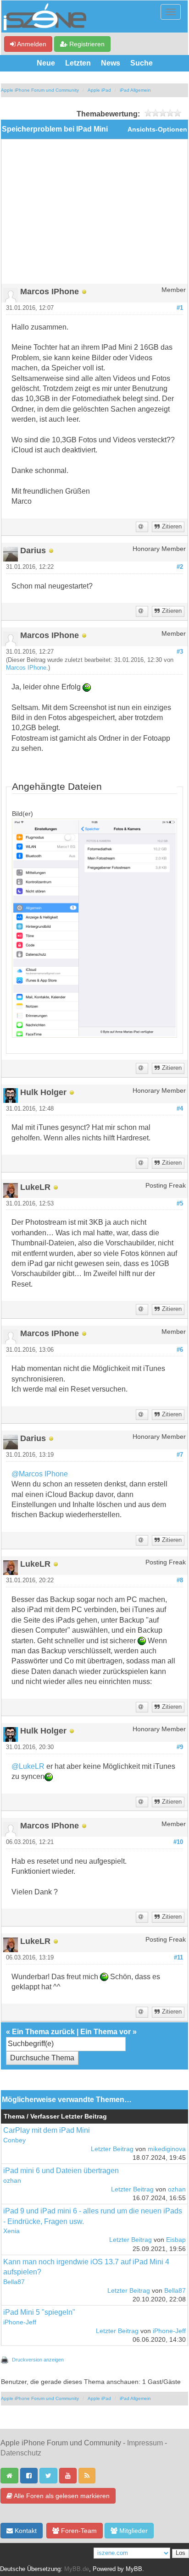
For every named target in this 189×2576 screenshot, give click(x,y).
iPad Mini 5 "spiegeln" (39, 2312)
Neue (46, 63)
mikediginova (167, 2149)
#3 (180, 652)
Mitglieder (133, 2531)
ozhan (12, 2181)
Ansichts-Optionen (157, 129)
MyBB (134, 2569)
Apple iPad (99, 90)
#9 (180, 1747)
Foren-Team (78, 2531)
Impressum (145, 2443)
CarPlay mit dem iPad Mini (47, 2130)
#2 (180, 567)
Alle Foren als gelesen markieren (61, 2496)
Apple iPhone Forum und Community (40, 90)
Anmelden (31, 44)
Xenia (11, 2231)
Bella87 (14, 2282)
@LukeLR (28, 1766)
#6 (180, 1350)
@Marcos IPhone (40, 1474)
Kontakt (25, 2531)
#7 (180, 1455)
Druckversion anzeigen (38, 2360)
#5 (180, 1204)
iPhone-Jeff (20, 2322)
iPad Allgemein (135, 90)
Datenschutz (21, 2453)
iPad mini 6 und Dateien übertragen (61, 2171)
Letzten (78, 63)
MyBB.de (77, 2569)
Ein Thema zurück (43, 2032)
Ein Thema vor (106, 2032)
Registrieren (86, 44)
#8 (180, 1580)
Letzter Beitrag (112, 2149)
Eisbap (176, 2240)
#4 (180, 1109)
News (111, 63)
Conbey (14, 2140)
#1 (180, 308)
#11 (178, 1958)
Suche (142, 63)
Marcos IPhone (26, 668)
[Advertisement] (94, 215)
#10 (178, 1842)
